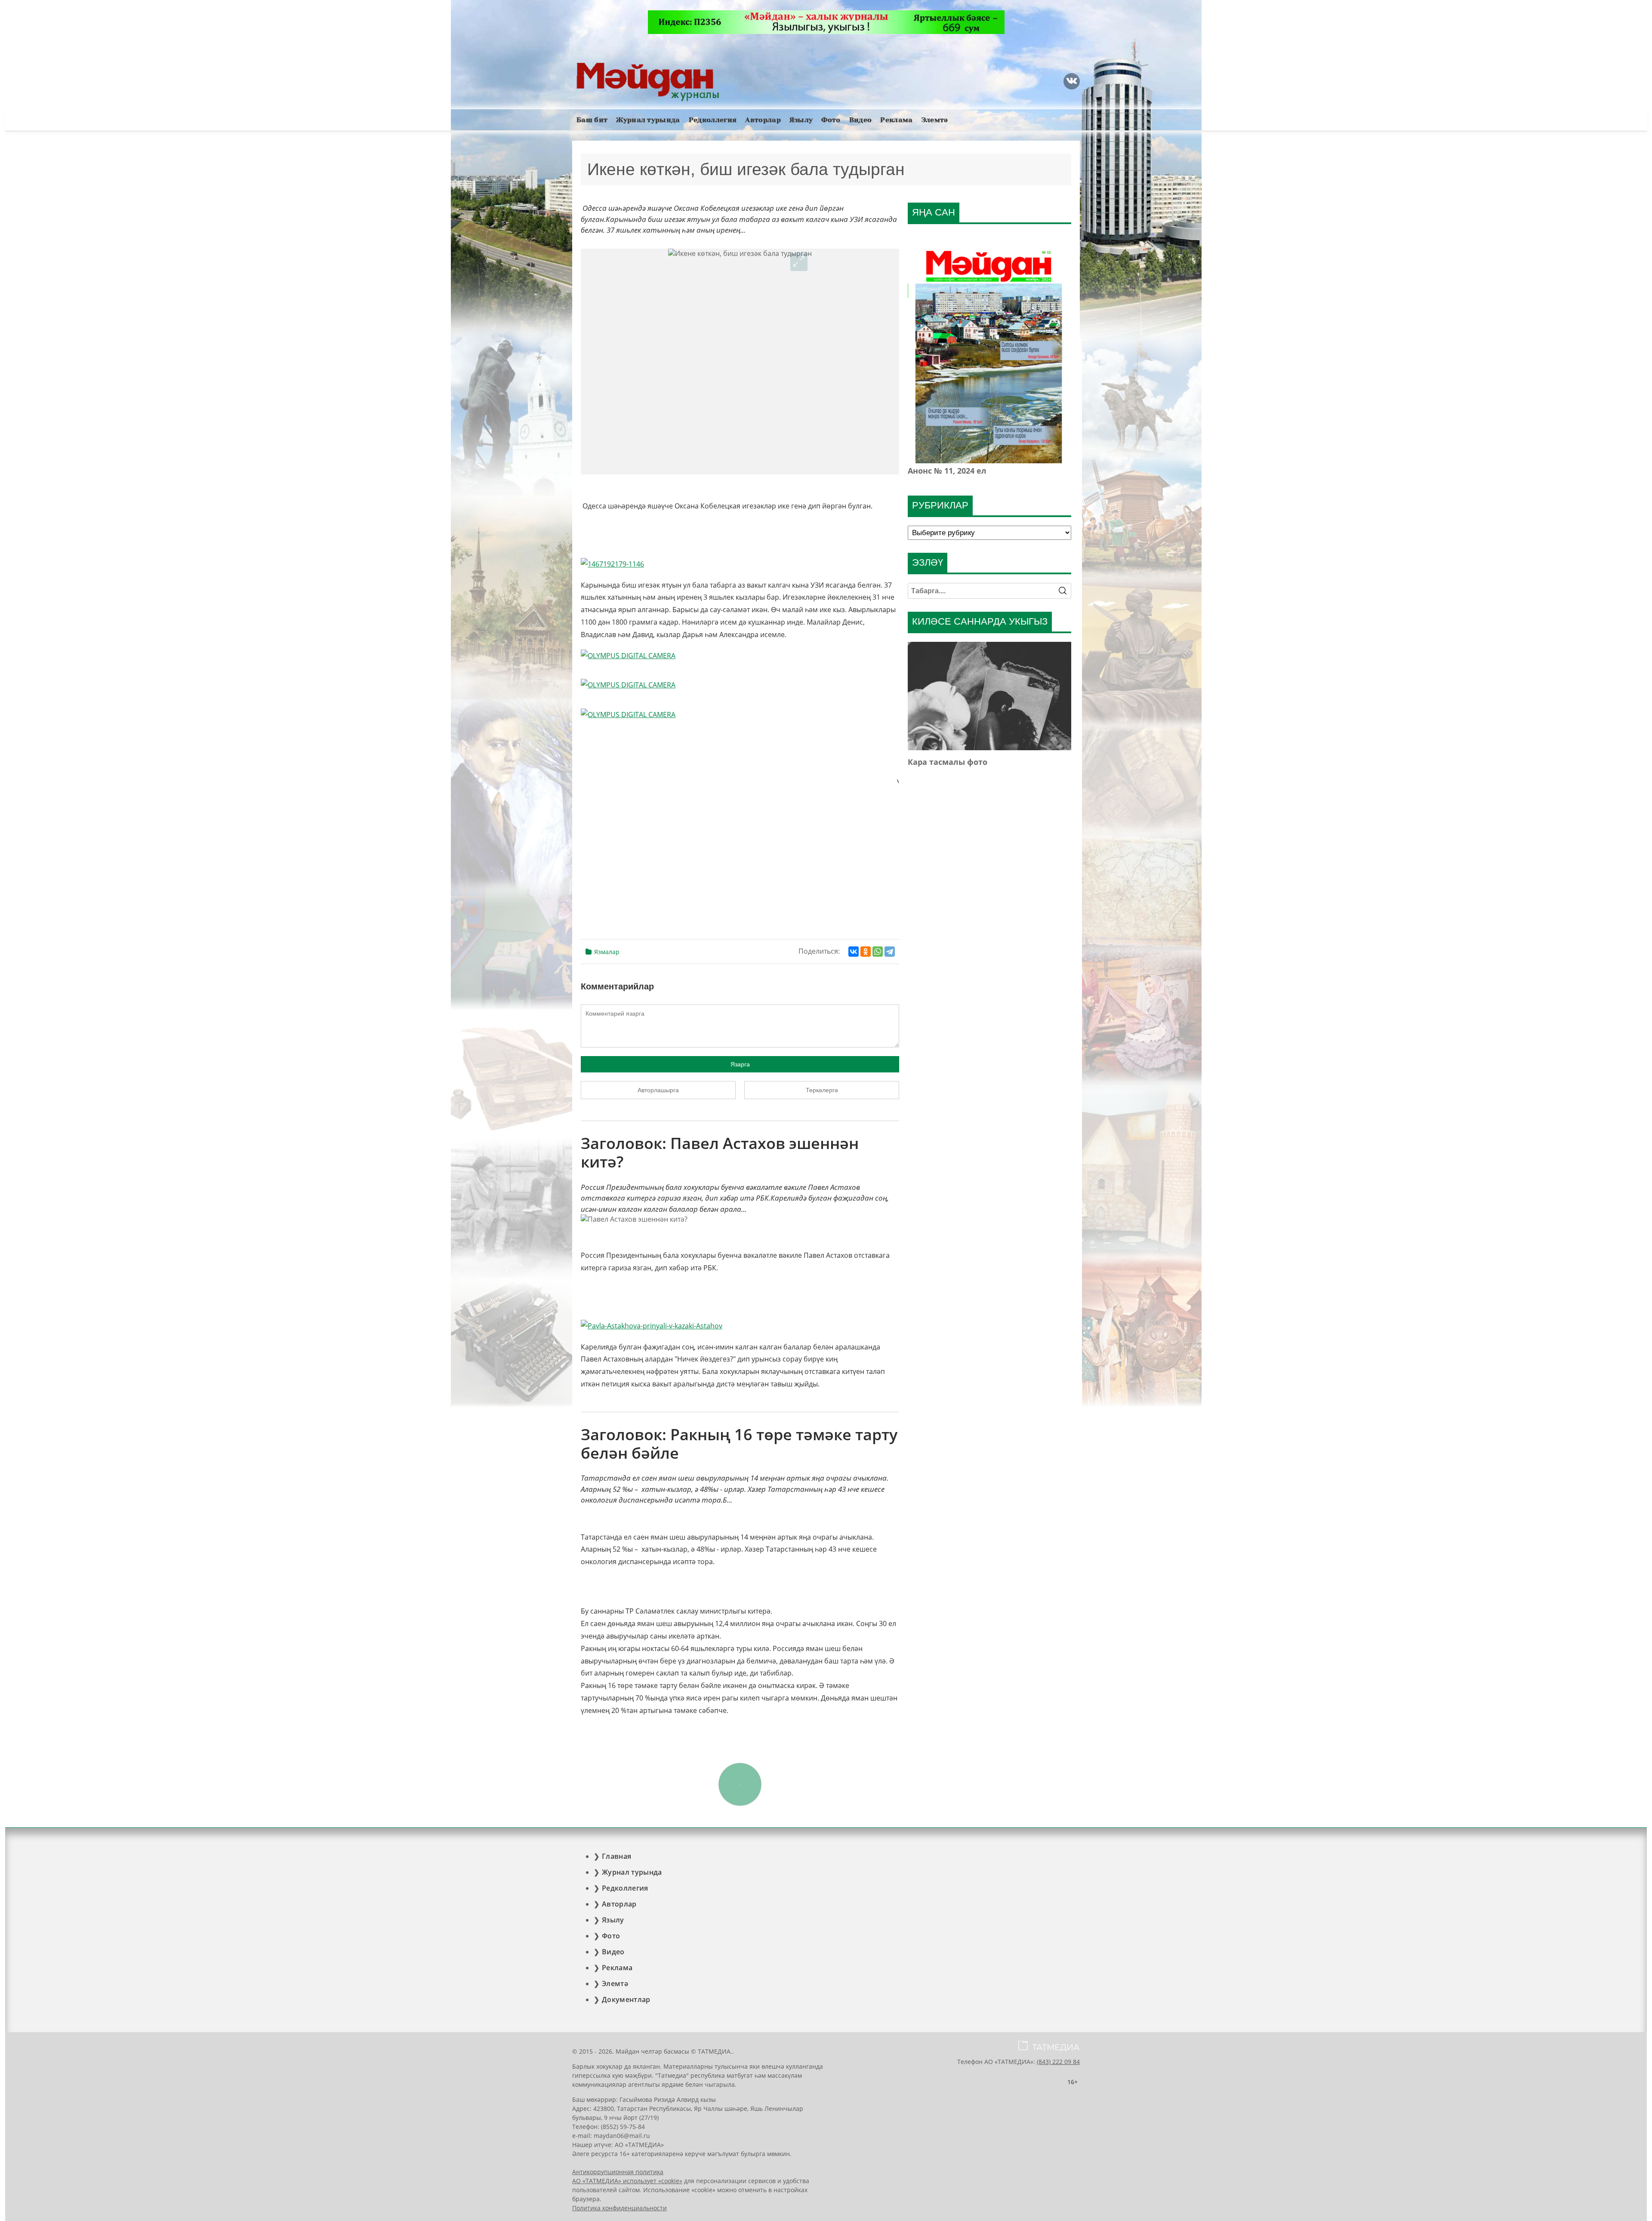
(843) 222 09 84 (1058, 2062)
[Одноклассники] (866, 952)
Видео (861, 120)
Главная (616, 1856)
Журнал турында (648, 120)
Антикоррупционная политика (618, 2172)
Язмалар (607, 952)
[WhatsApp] (878, 952)
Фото (831, 120)
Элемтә (935, 120)
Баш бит (592, 120)
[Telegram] (890, 952)
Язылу (801, 120)
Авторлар (763, 120)
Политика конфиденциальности (619, 2208)
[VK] (1072, 81)
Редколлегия (713, 120)
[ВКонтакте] (854, 952)
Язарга (740, 1064)
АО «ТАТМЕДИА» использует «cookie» (627, 2181)
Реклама (896, 120)
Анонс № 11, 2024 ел (947, 471)
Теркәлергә (822, 1090)
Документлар (626, 1999)
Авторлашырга (658, 1090)
